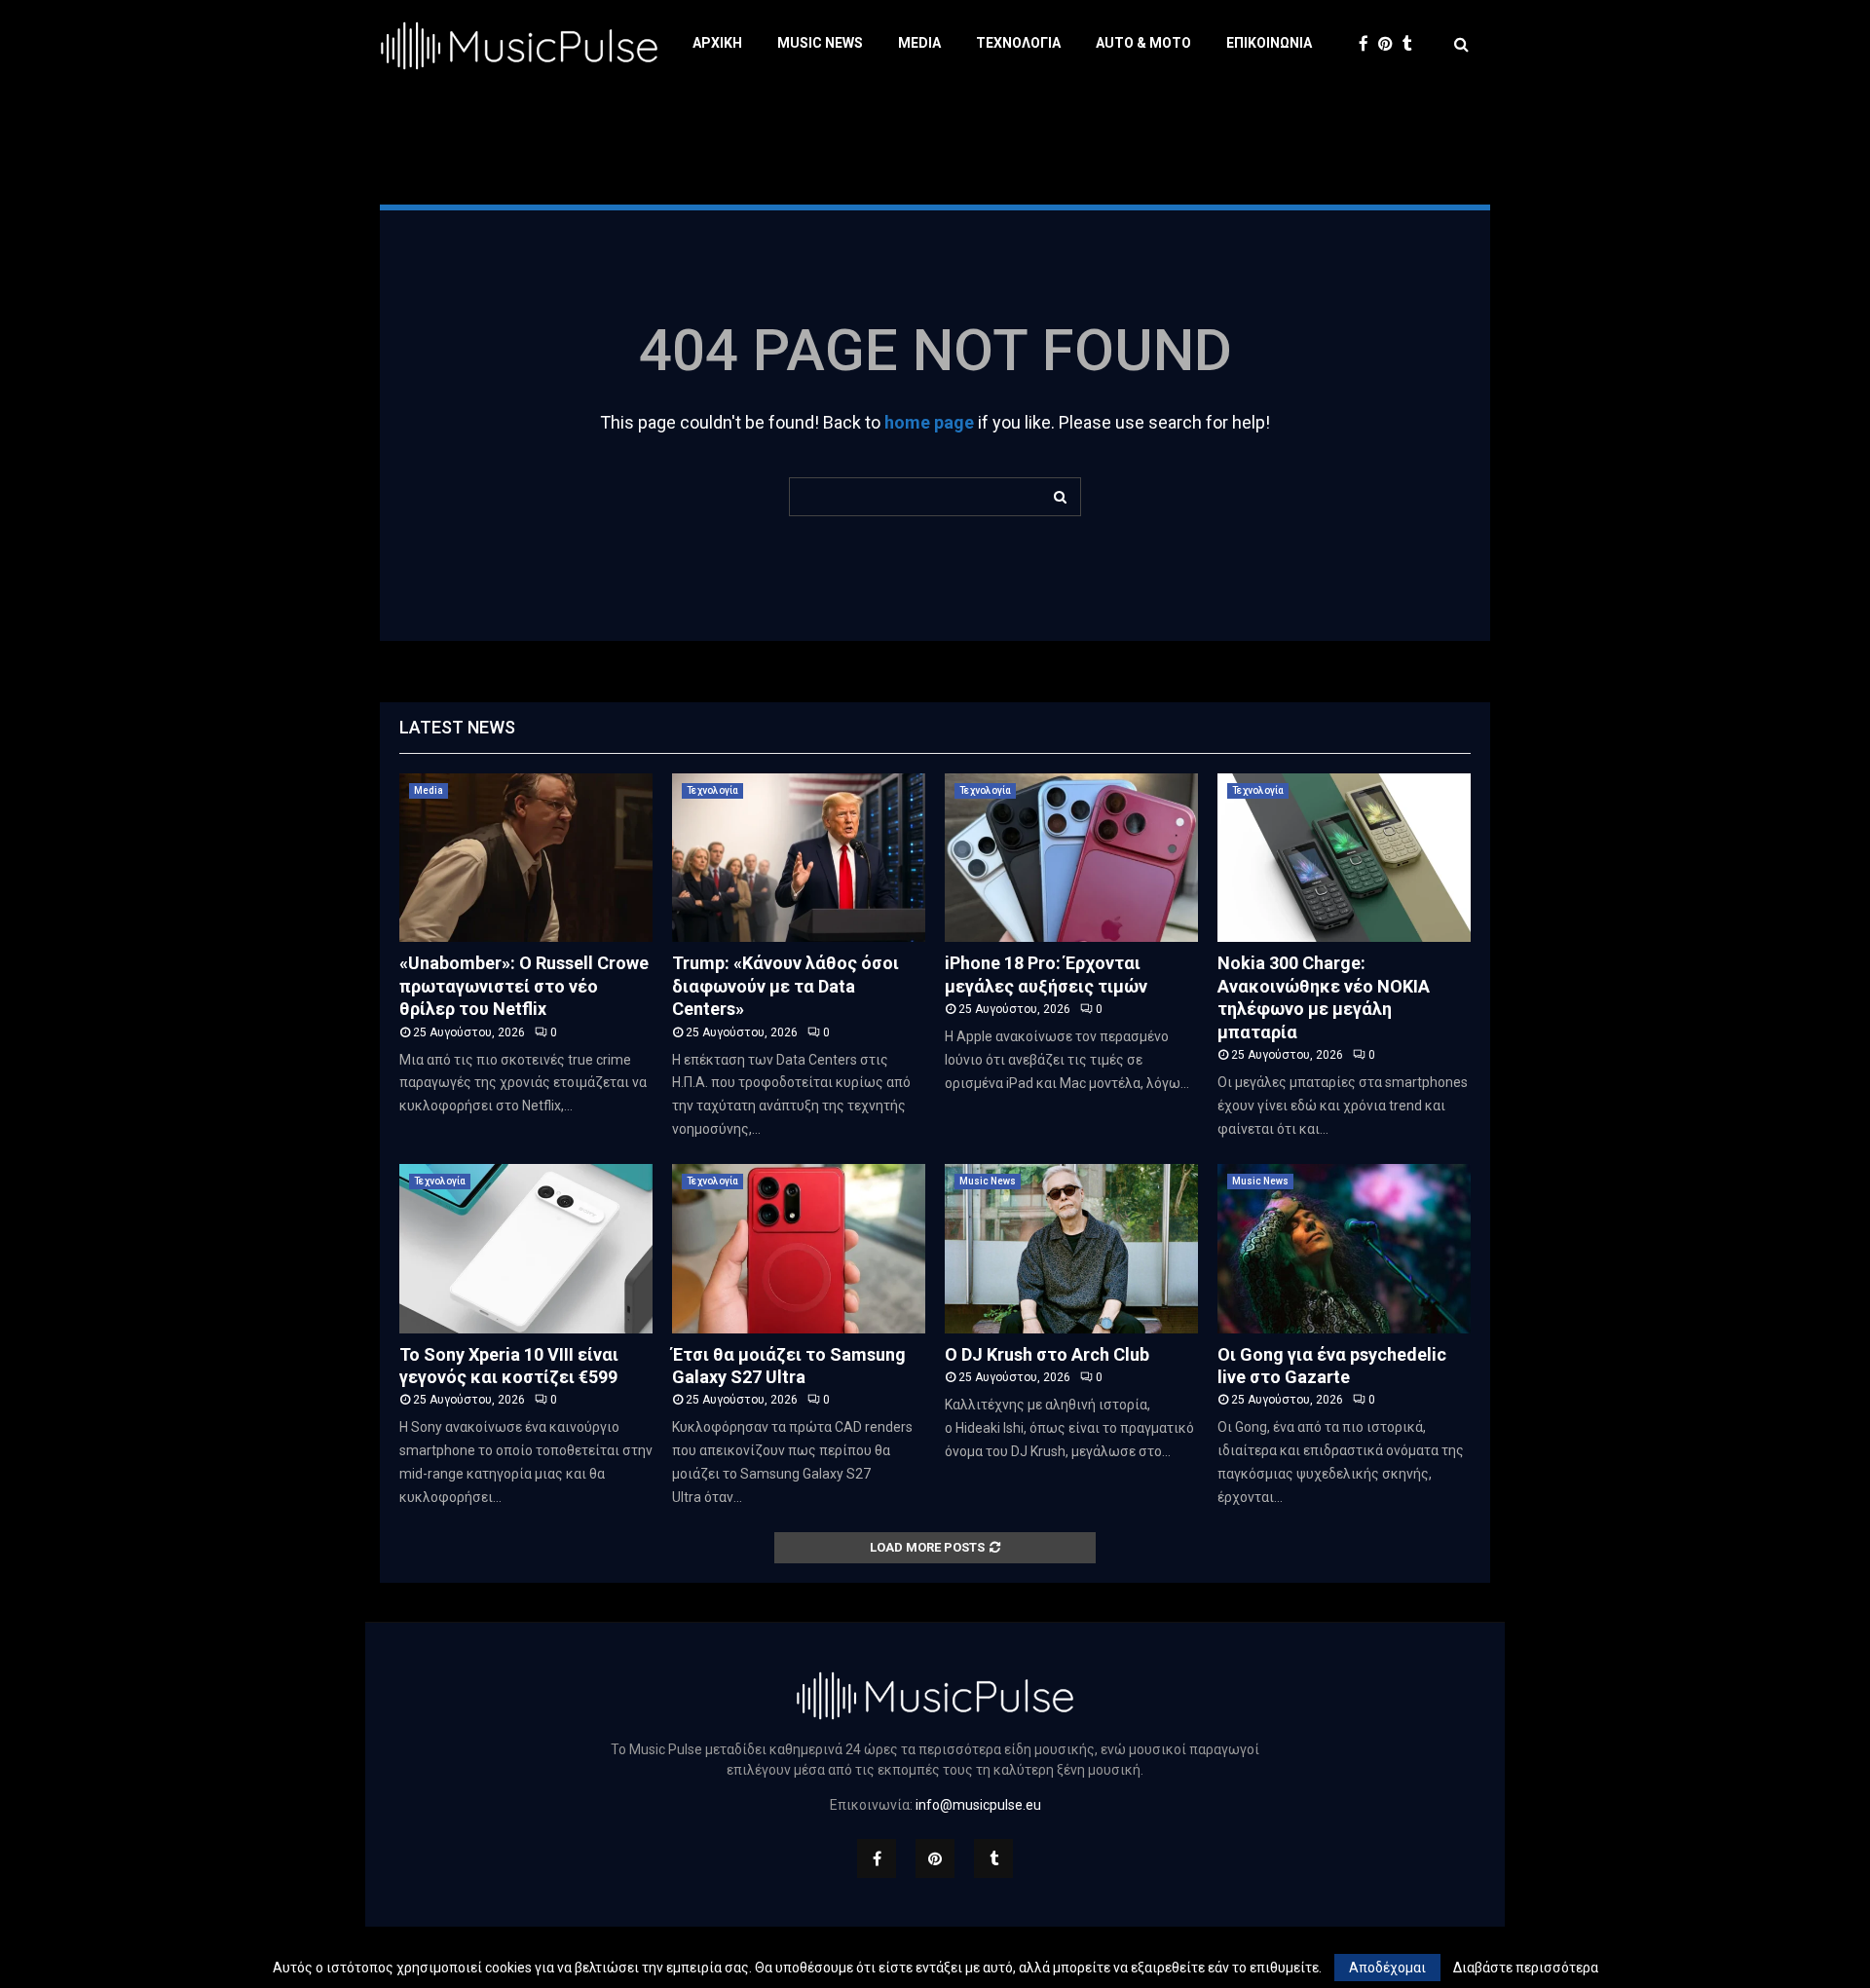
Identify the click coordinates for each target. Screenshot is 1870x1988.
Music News (820, 43)
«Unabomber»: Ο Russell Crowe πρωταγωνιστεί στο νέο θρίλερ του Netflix (524, 986)
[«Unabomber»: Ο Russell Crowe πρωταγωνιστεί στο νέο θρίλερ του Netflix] (526, 858)
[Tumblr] (1412, 44)
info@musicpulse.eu (978, 1805)
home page (929, 422)
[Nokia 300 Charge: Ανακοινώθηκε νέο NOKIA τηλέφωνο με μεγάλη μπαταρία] (1344, 858)
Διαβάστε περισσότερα (1526, 1968)
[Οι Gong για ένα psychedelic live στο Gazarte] (1344, 1248)
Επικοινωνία (1269, 43)
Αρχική (717, 43)
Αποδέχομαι (1387, 1968)
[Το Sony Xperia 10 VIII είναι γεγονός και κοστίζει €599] (526, 1248)
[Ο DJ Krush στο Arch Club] (1071, 1248)
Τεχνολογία (1018, 43)
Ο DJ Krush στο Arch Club (1047, 1354)
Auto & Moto (1143, 43)
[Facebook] (1368, 44)
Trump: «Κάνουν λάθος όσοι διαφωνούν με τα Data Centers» (785, 986)
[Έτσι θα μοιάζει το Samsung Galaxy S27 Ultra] (799, 1248)
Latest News (457, 727)
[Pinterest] (1390, 44)
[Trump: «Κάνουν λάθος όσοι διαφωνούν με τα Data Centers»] (799, 858)
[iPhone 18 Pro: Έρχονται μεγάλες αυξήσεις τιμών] (1071, 858)
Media (919, 43)
